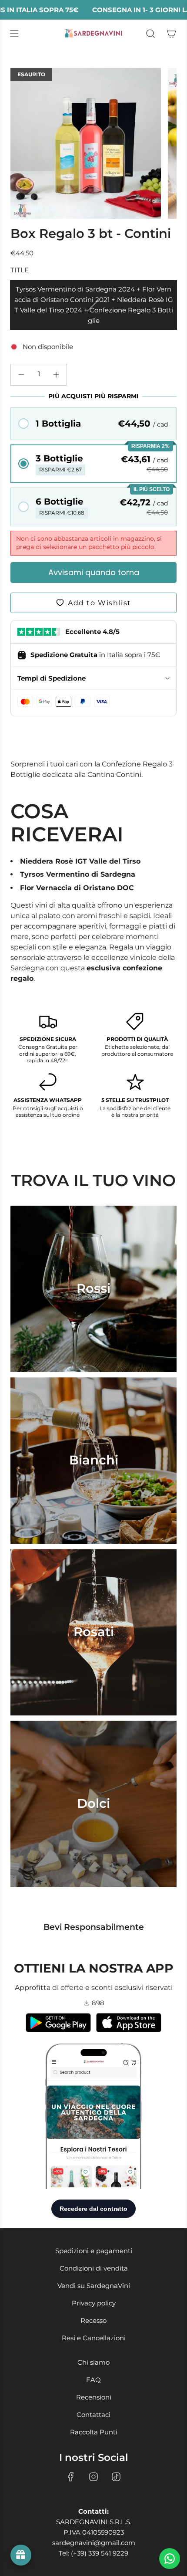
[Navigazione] (14, 34)
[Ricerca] (150, 34)
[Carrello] (171, 34)
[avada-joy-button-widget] (21, 2555)
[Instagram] (93, 2477)
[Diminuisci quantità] (21, 375)
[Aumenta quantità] (56, 375)
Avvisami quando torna (94, 572)
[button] (93, 424)
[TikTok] (116, 2477)
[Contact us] (170, 2559)
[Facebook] (71, 2477)
